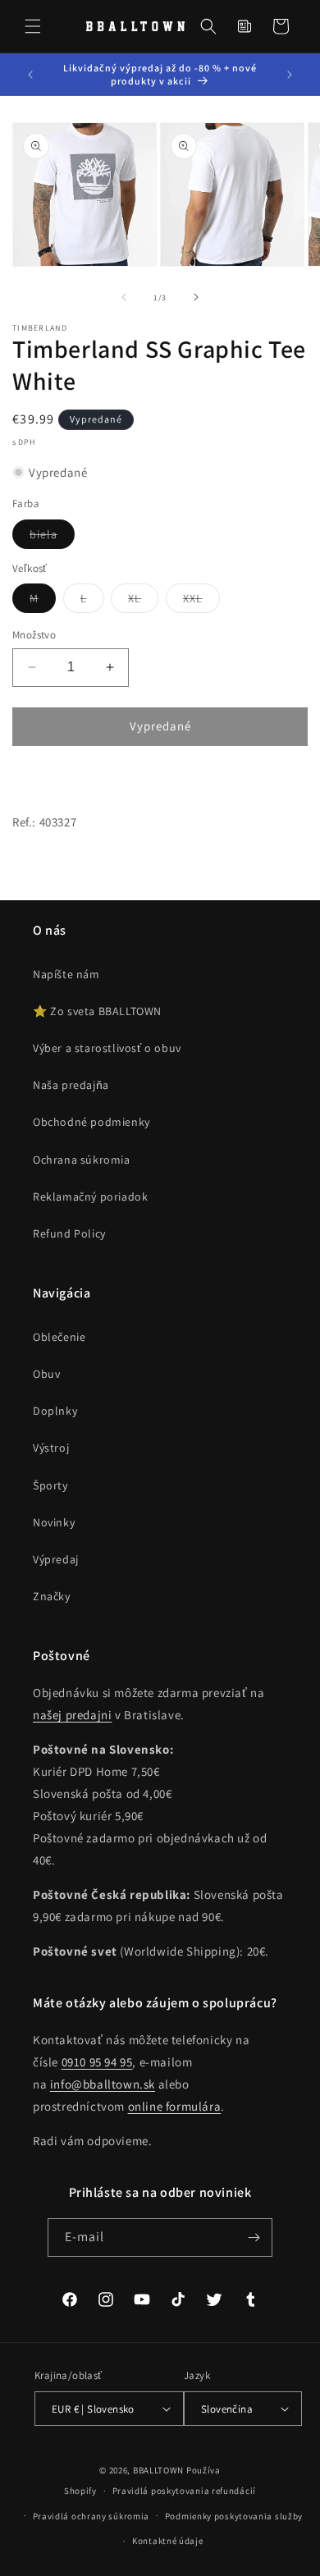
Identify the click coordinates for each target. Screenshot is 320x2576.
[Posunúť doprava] (196, 297)
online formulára (175, 2106)
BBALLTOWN (158, 2470)
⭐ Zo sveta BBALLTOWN (97, 1011)
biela (52, 538)
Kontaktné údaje (168, 2541)
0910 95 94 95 (97, 2062)
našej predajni (72, 1715)
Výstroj (51, 1448)
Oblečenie (59, 1337)
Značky (52, 1596)
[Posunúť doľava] (124, 297)
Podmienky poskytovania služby (234, 2516)
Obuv (46, 1374)
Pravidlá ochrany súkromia (91, 2516)
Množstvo (34, 635)
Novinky (54, 1522)
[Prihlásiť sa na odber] (254, 2237)
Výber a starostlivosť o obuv (107, 1048)
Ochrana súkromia (82, 1160)
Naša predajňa (71, 1085)
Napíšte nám (66, 974)
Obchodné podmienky (91, 1122)
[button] (33, 26)
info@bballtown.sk (103, 2084)
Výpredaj (56, 1559)
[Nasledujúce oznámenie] (290, 75)
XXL (201, 602)
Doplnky (55, 1411)
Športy (50, 1485)
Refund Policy (69, 1233)
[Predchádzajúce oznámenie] (30, 75)
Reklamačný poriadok (90, 1196)
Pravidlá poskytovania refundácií (184, 2491)
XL (143, 602)
